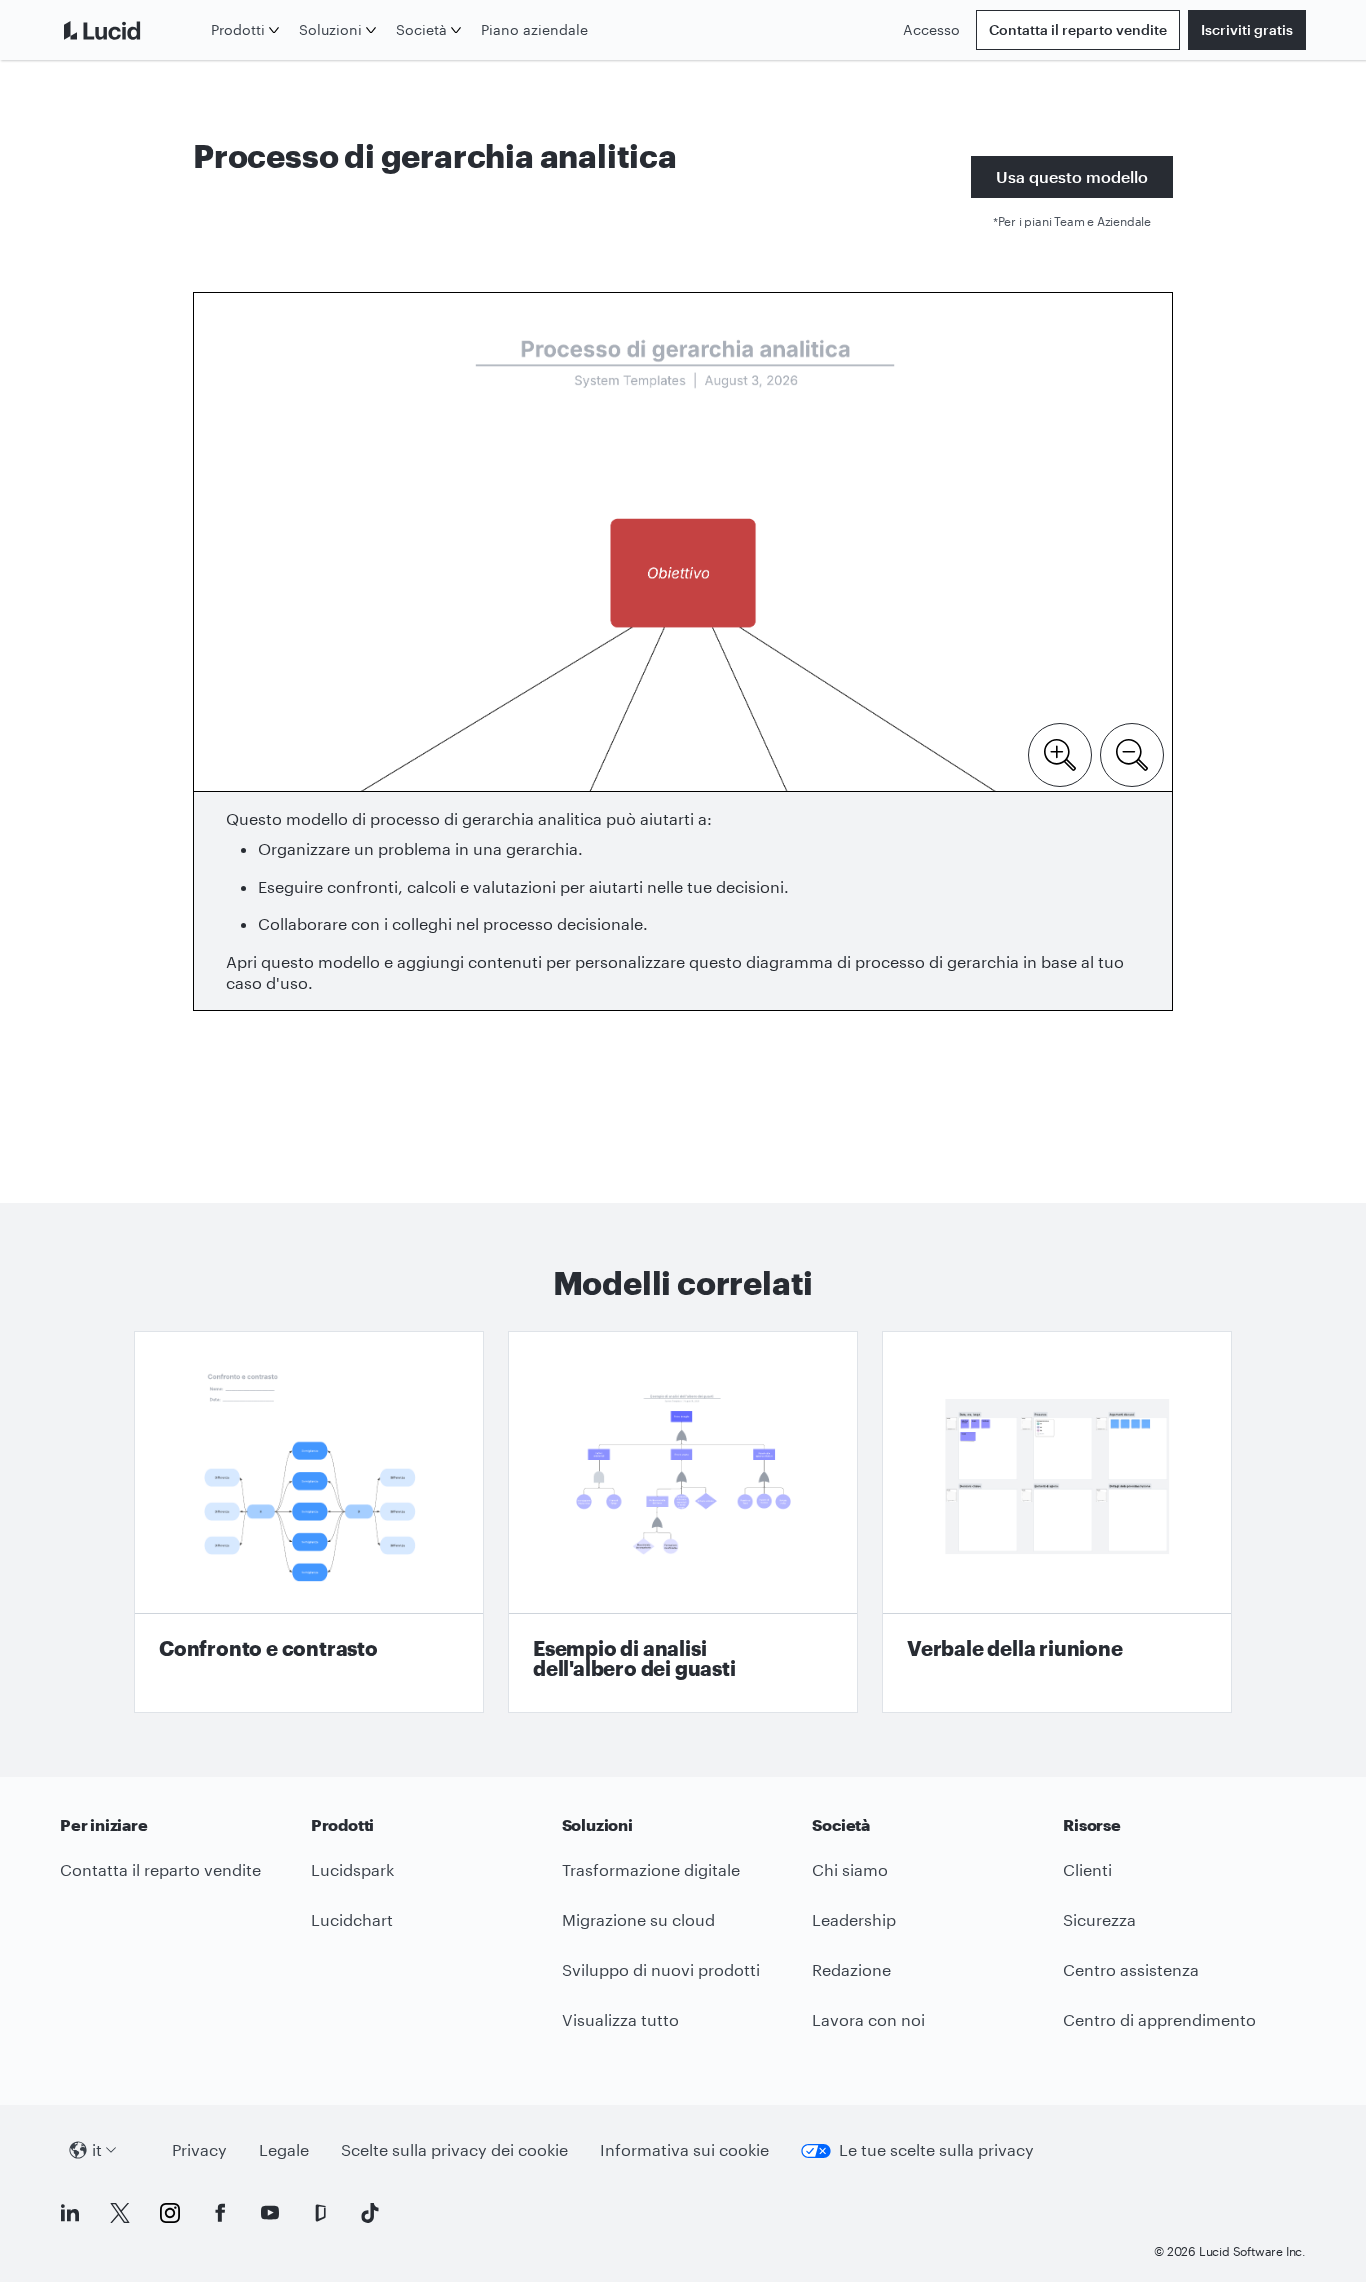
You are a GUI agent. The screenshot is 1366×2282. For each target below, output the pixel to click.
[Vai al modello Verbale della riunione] (1057, 1522)
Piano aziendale (534, 29)
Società (421, 29)
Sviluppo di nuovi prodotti (661, 1969)
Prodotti (238, 29)
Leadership (854, 1919)
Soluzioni (330, 29)
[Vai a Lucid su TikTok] (370, 2213)
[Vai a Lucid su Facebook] (220, 2213)
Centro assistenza (1131, 1969)
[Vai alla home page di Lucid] (131, 30)
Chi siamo (850, 1869)
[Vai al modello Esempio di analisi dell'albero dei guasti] (683, 1522)
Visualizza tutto (620, 2019)
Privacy (199, 2149)
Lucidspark (352, 1869)
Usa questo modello (1072, 176)
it (97, 2149)
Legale (284, 2149)
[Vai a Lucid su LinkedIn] (70, 2213)
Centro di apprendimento (1159, 2019)
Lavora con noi (868, 2019)
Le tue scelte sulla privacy (936, 2149)
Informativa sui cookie (684, 2149)
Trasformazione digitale (651, 1869)
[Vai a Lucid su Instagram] (170, 2213)
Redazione (851, 1969)
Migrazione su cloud (638, 1919)
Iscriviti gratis (1247, 29)
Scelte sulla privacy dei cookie (454, 2149)
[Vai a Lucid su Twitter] (120, 2213)
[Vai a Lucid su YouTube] (270, 2213)
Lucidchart (352, 1919)
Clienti (1087, 1869)
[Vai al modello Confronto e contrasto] (309, 1522)
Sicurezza (1099, 1919)
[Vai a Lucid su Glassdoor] (320, 2213)
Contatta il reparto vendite (1078, 29)
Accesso (931, 29)
